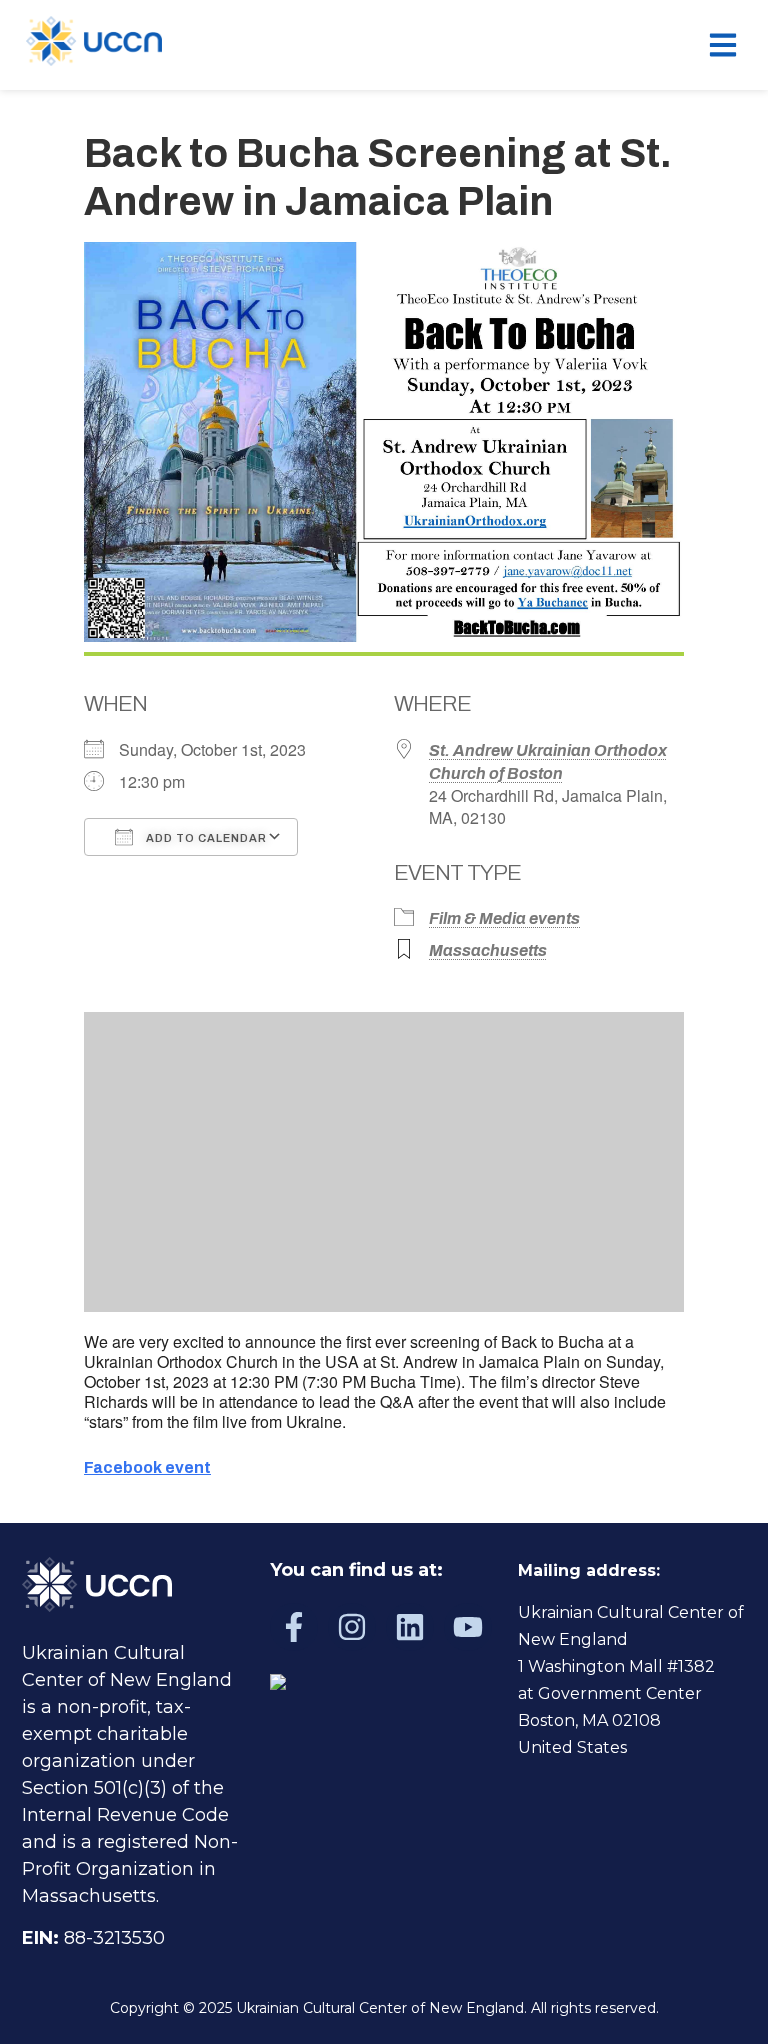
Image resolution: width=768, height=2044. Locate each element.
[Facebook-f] (294, 1627)
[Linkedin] (410, 1627)
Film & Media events (504, 918)
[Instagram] (352, 1627)
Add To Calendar (205, 838)
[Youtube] (468, 1627)
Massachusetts (488, 950)
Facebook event (147, 1467)
